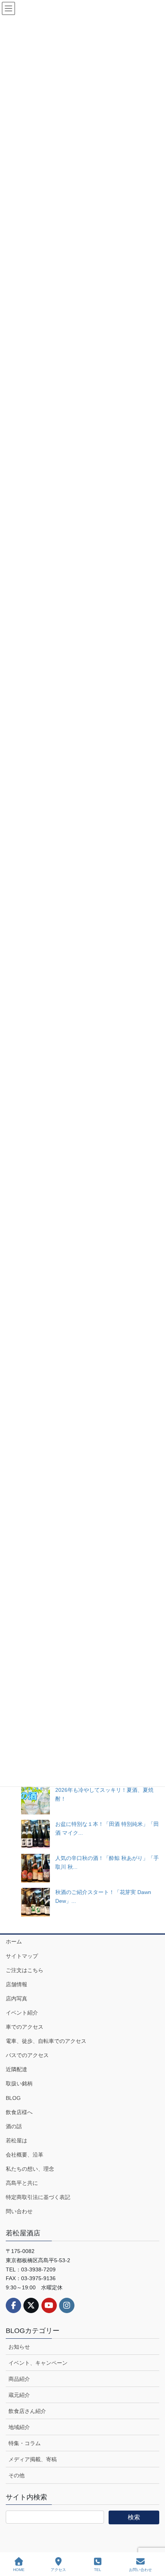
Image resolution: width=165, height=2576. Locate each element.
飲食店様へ (19, 2112)
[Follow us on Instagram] (67, 2305)
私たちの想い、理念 (30, 2169)
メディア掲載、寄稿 (33, 2459)
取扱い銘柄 (19, 2083)
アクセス (58, 2570)
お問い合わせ (140, 2570)
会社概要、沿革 (25, 2155)
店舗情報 (16, 1984)
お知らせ (19, 2347)
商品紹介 (19, 2379)
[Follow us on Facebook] (13, 2305)
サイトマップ (22, 1956)
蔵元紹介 (19, 2395)
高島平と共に (22, 2183)
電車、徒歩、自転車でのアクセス (46, 2041)
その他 (16, 2475)
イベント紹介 (22, 2013)
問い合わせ (19, 2211)
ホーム (14, 1941)
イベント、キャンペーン (38, 2363)
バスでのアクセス (27, 2055)
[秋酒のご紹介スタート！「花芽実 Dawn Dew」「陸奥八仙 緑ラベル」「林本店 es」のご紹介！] (35, 1902)
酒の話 (14, 2126)
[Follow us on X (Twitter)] (31, 2305)
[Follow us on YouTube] (49, 2305)
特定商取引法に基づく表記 (38, 2197)
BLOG (13, 2098)
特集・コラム (25, 2443)
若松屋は (16, 2140)
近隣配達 (16, 2069)
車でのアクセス (25, 2027)
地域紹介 (19, 2427)
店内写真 (16, 1998)
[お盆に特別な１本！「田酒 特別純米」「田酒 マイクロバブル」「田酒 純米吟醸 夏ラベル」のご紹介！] (35, 1834)
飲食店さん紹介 (27, 2411)
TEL (98, 2570)
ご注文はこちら (25, 1970)
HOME (19, 2570)
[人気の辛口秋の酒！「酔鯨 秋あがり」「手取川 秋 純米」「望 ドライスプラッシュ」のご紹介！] (35, 1868)
